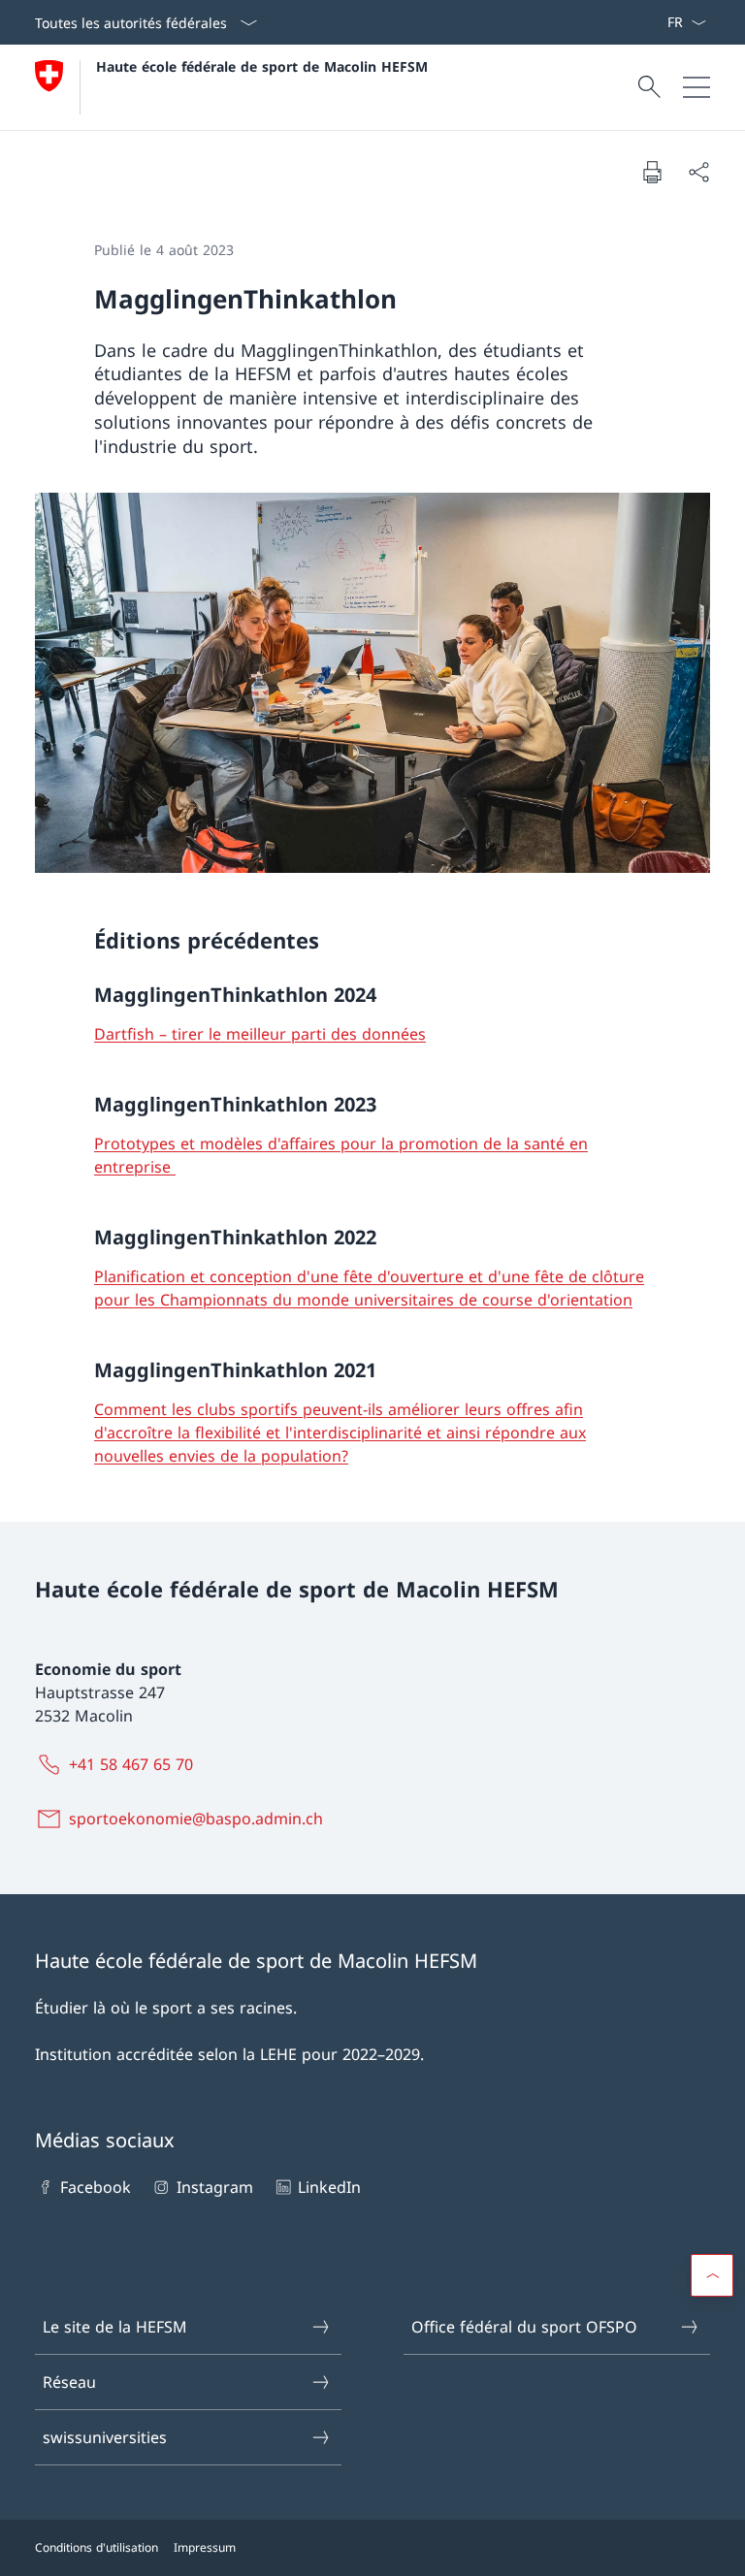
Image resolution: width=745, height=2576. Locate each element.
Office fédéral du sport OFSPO (524, 2327)
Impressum (205, 2547)
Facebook (96, 2187)
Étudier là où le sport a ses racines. (166, 2008)
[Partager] (698, 172)
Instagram (214, 2187)
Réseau (69, 2382)
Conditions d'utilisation (97, 2547)
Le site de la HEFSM (115, 2327)
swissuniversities (105, 2437)
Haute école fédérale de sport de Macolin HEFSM (262, 66)
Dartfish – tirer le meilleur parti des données (260, 1034)
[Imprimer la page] (652, 172)
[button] (712, 2275)
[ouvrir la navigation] (696, 87)
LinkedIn (329, 2187)
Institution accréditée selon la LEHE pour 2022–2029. (229, 2054)
